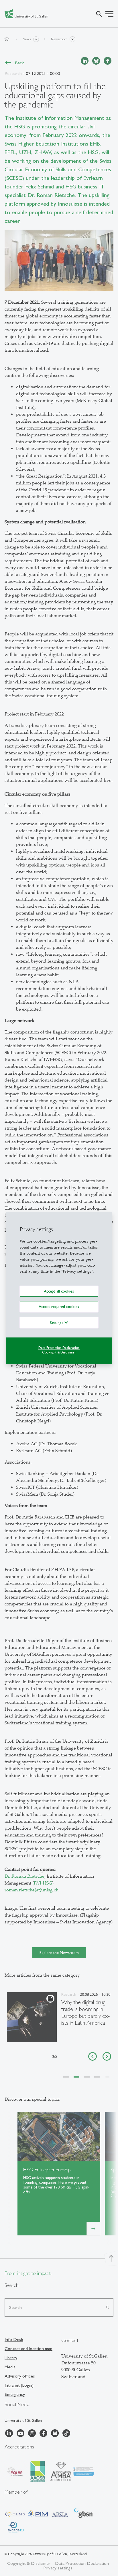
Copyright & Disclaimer (59, 1352)
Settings (57, 1322)
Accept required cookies (59, 1307)
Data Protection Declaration (59, 1347)
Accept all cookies (59, 1291)
